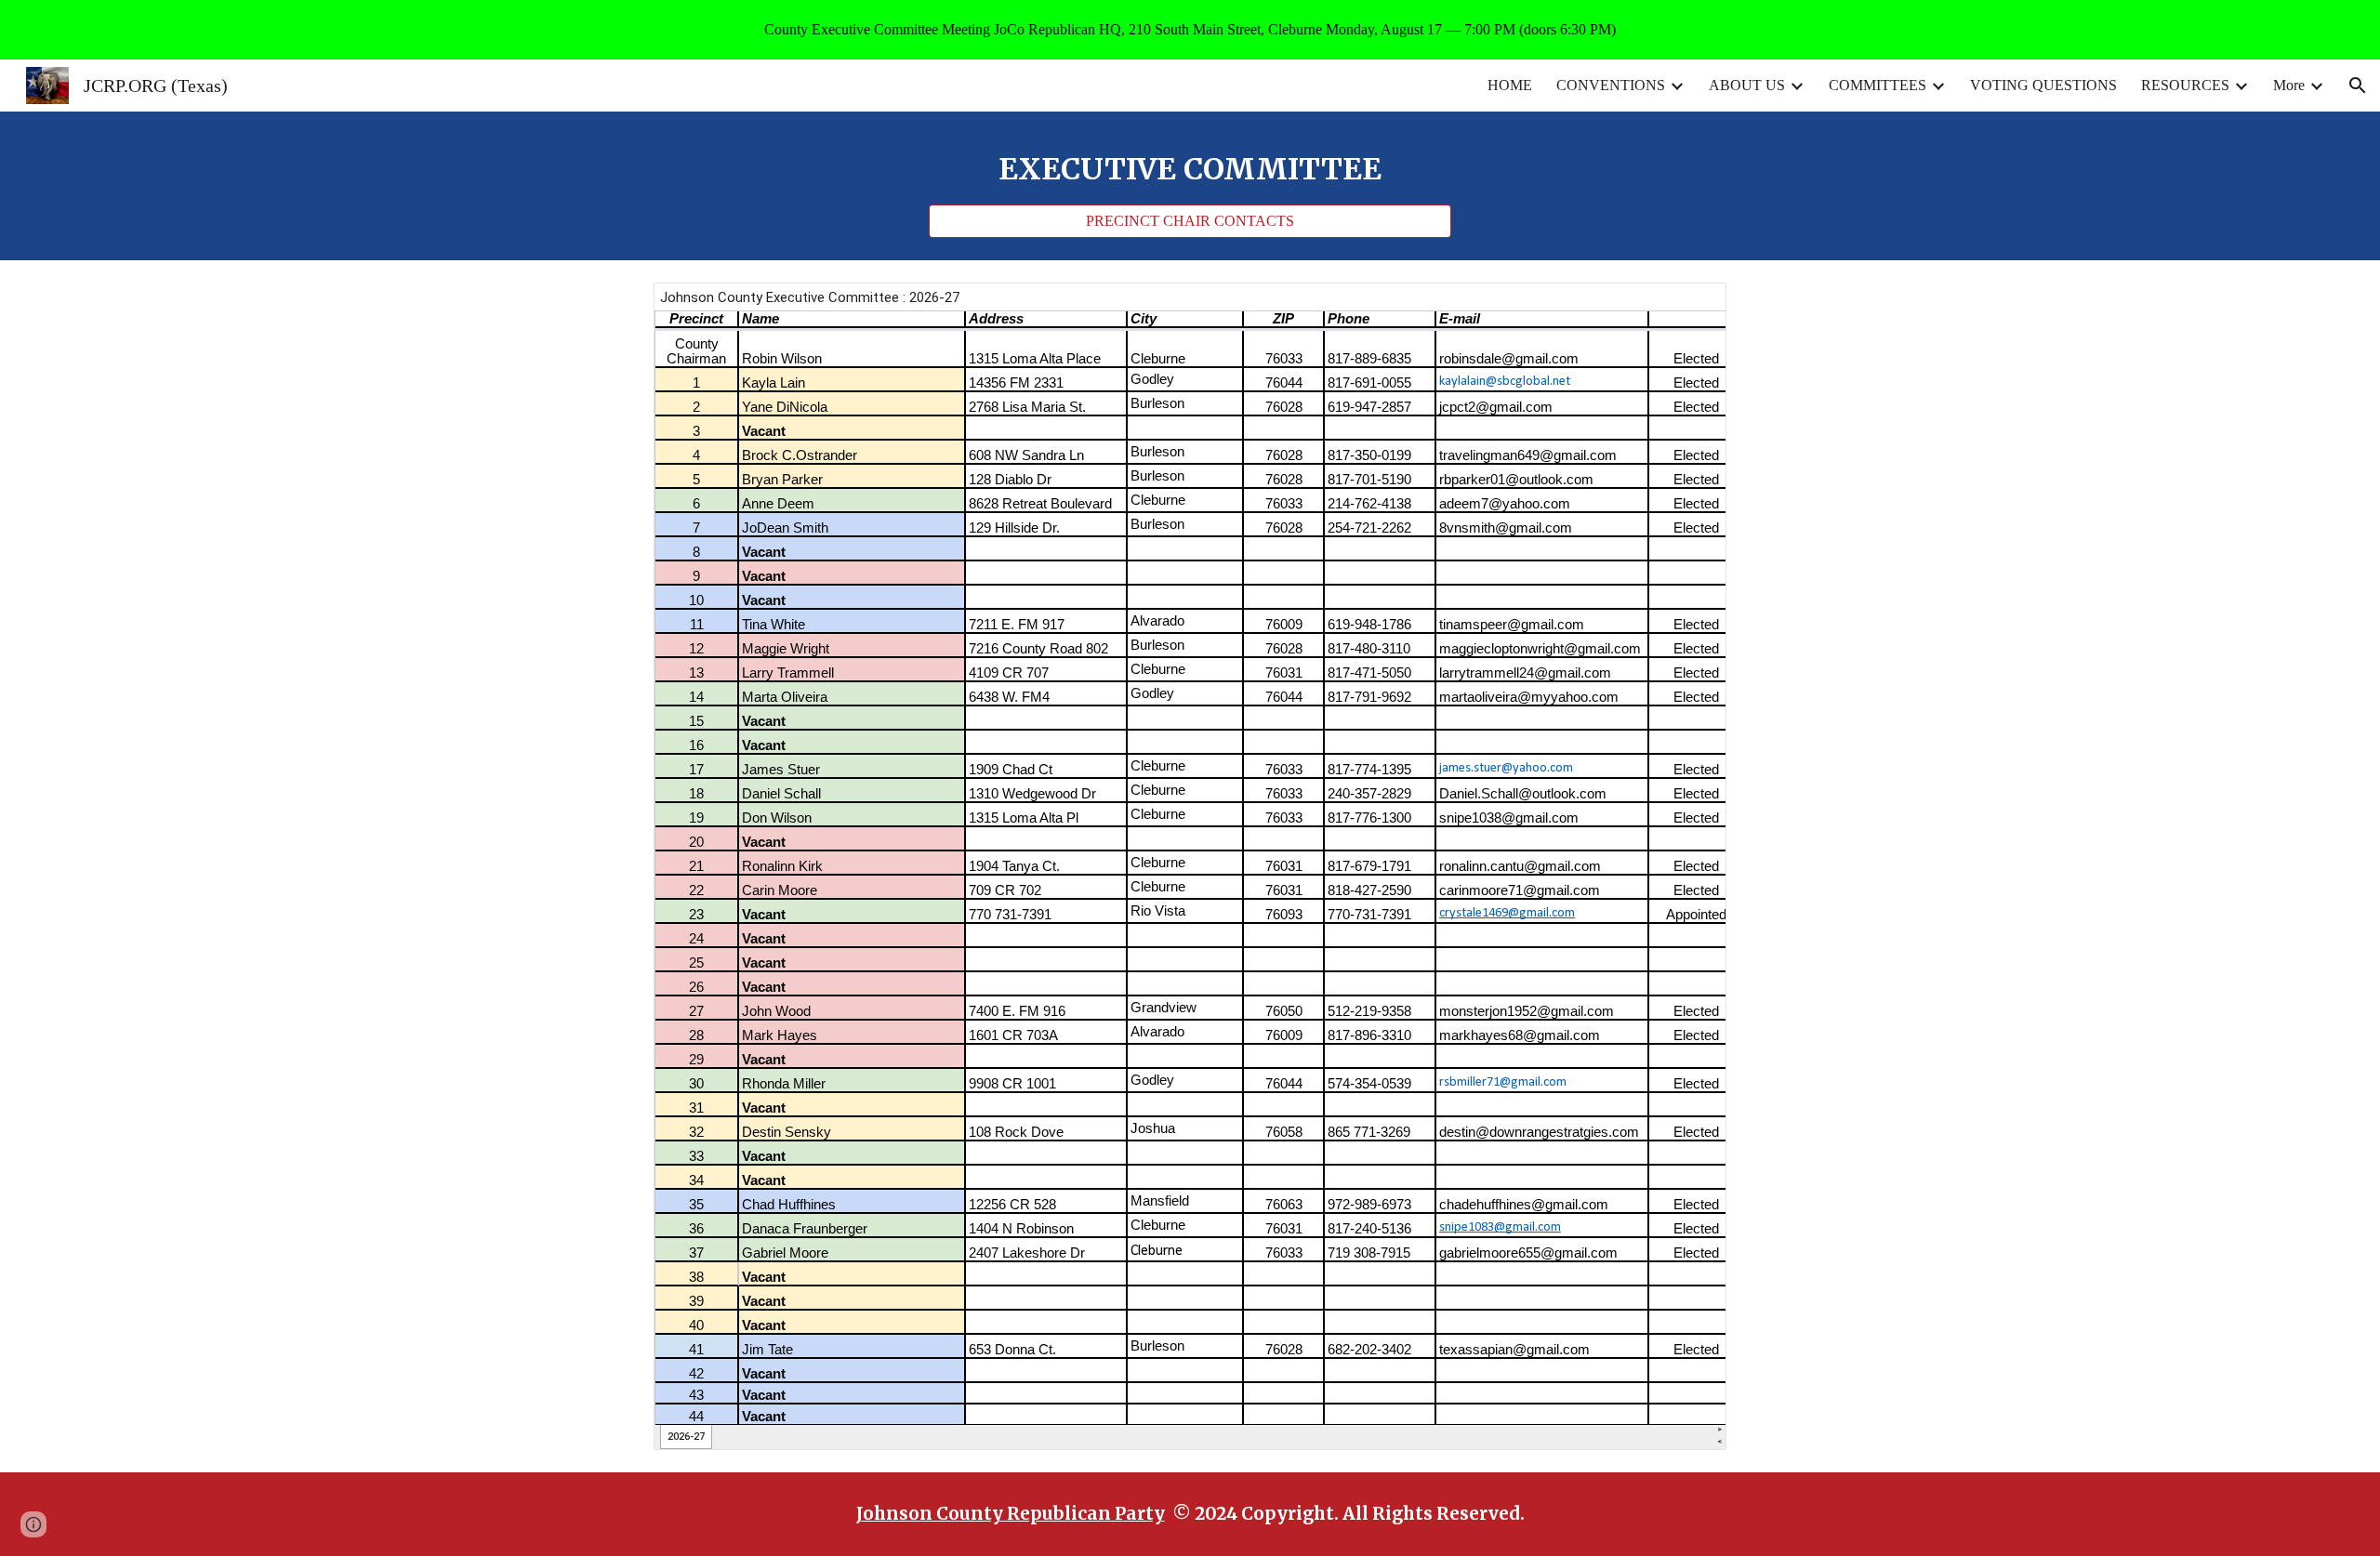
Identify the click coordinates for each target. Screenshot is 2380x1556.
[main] (1190, 169)
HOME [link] (1510, 85)
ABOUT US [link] (1747, 85)
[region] (1190, 30)
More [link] (2289, 85)
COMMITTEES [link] (1878, 85)
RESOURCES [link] (2185, 85)
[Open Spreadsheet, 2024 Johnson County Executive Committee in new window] (1691, 307)
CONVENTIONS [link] (1611, 85)
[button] (2358, 86)
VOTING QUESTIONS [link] (2043, 85)
